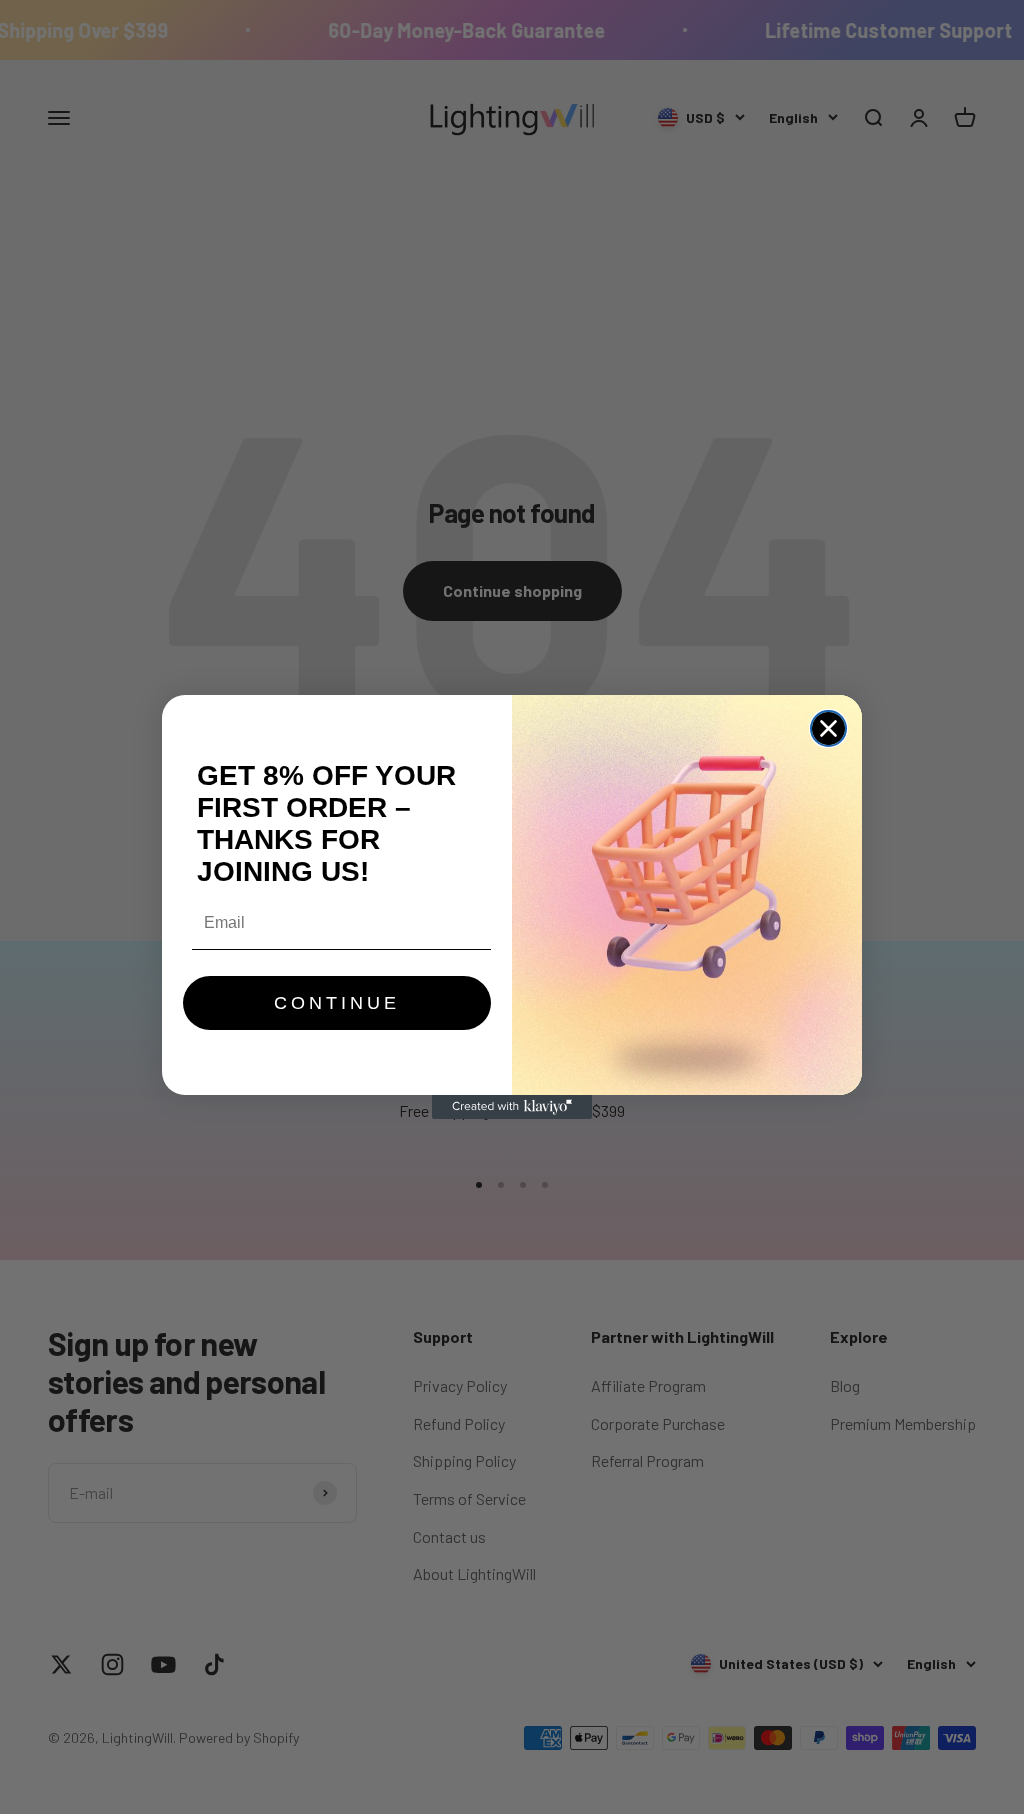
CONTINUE (337, 1003)
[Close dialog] (828, 728)
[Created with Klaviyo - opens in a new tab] (512, 1107)
